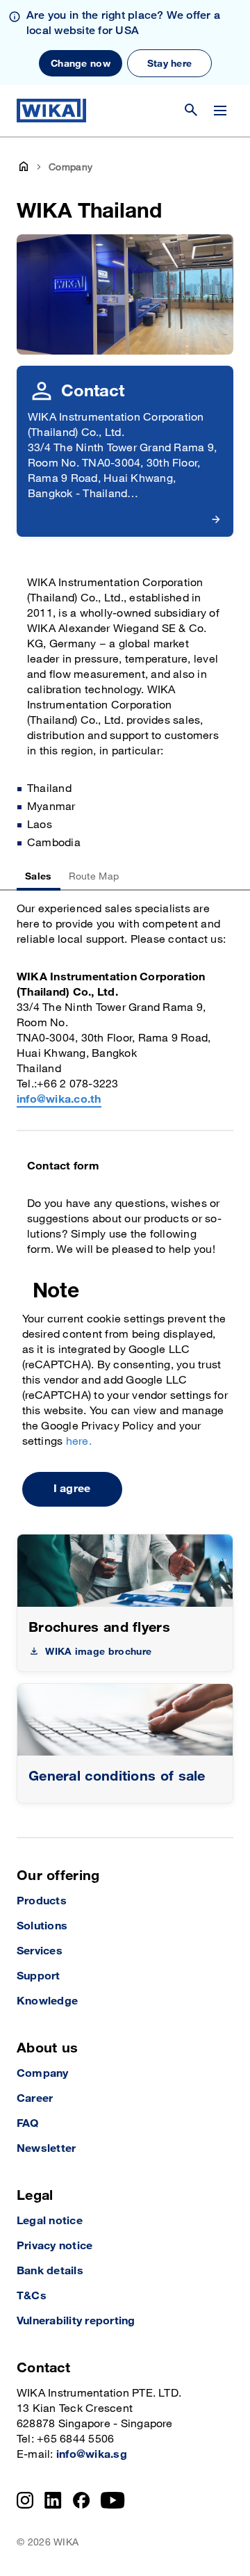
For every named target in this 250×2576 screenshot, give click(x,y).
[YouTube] (113, 2500)
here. (79, 1442)
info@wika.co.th (59, 1100)
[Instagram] (25, 2500)
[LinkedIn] (53, 2500)
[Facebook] (82, 2500)
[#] (125, 1720)
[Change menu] (220, 111)
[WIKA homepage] (51, 111)
